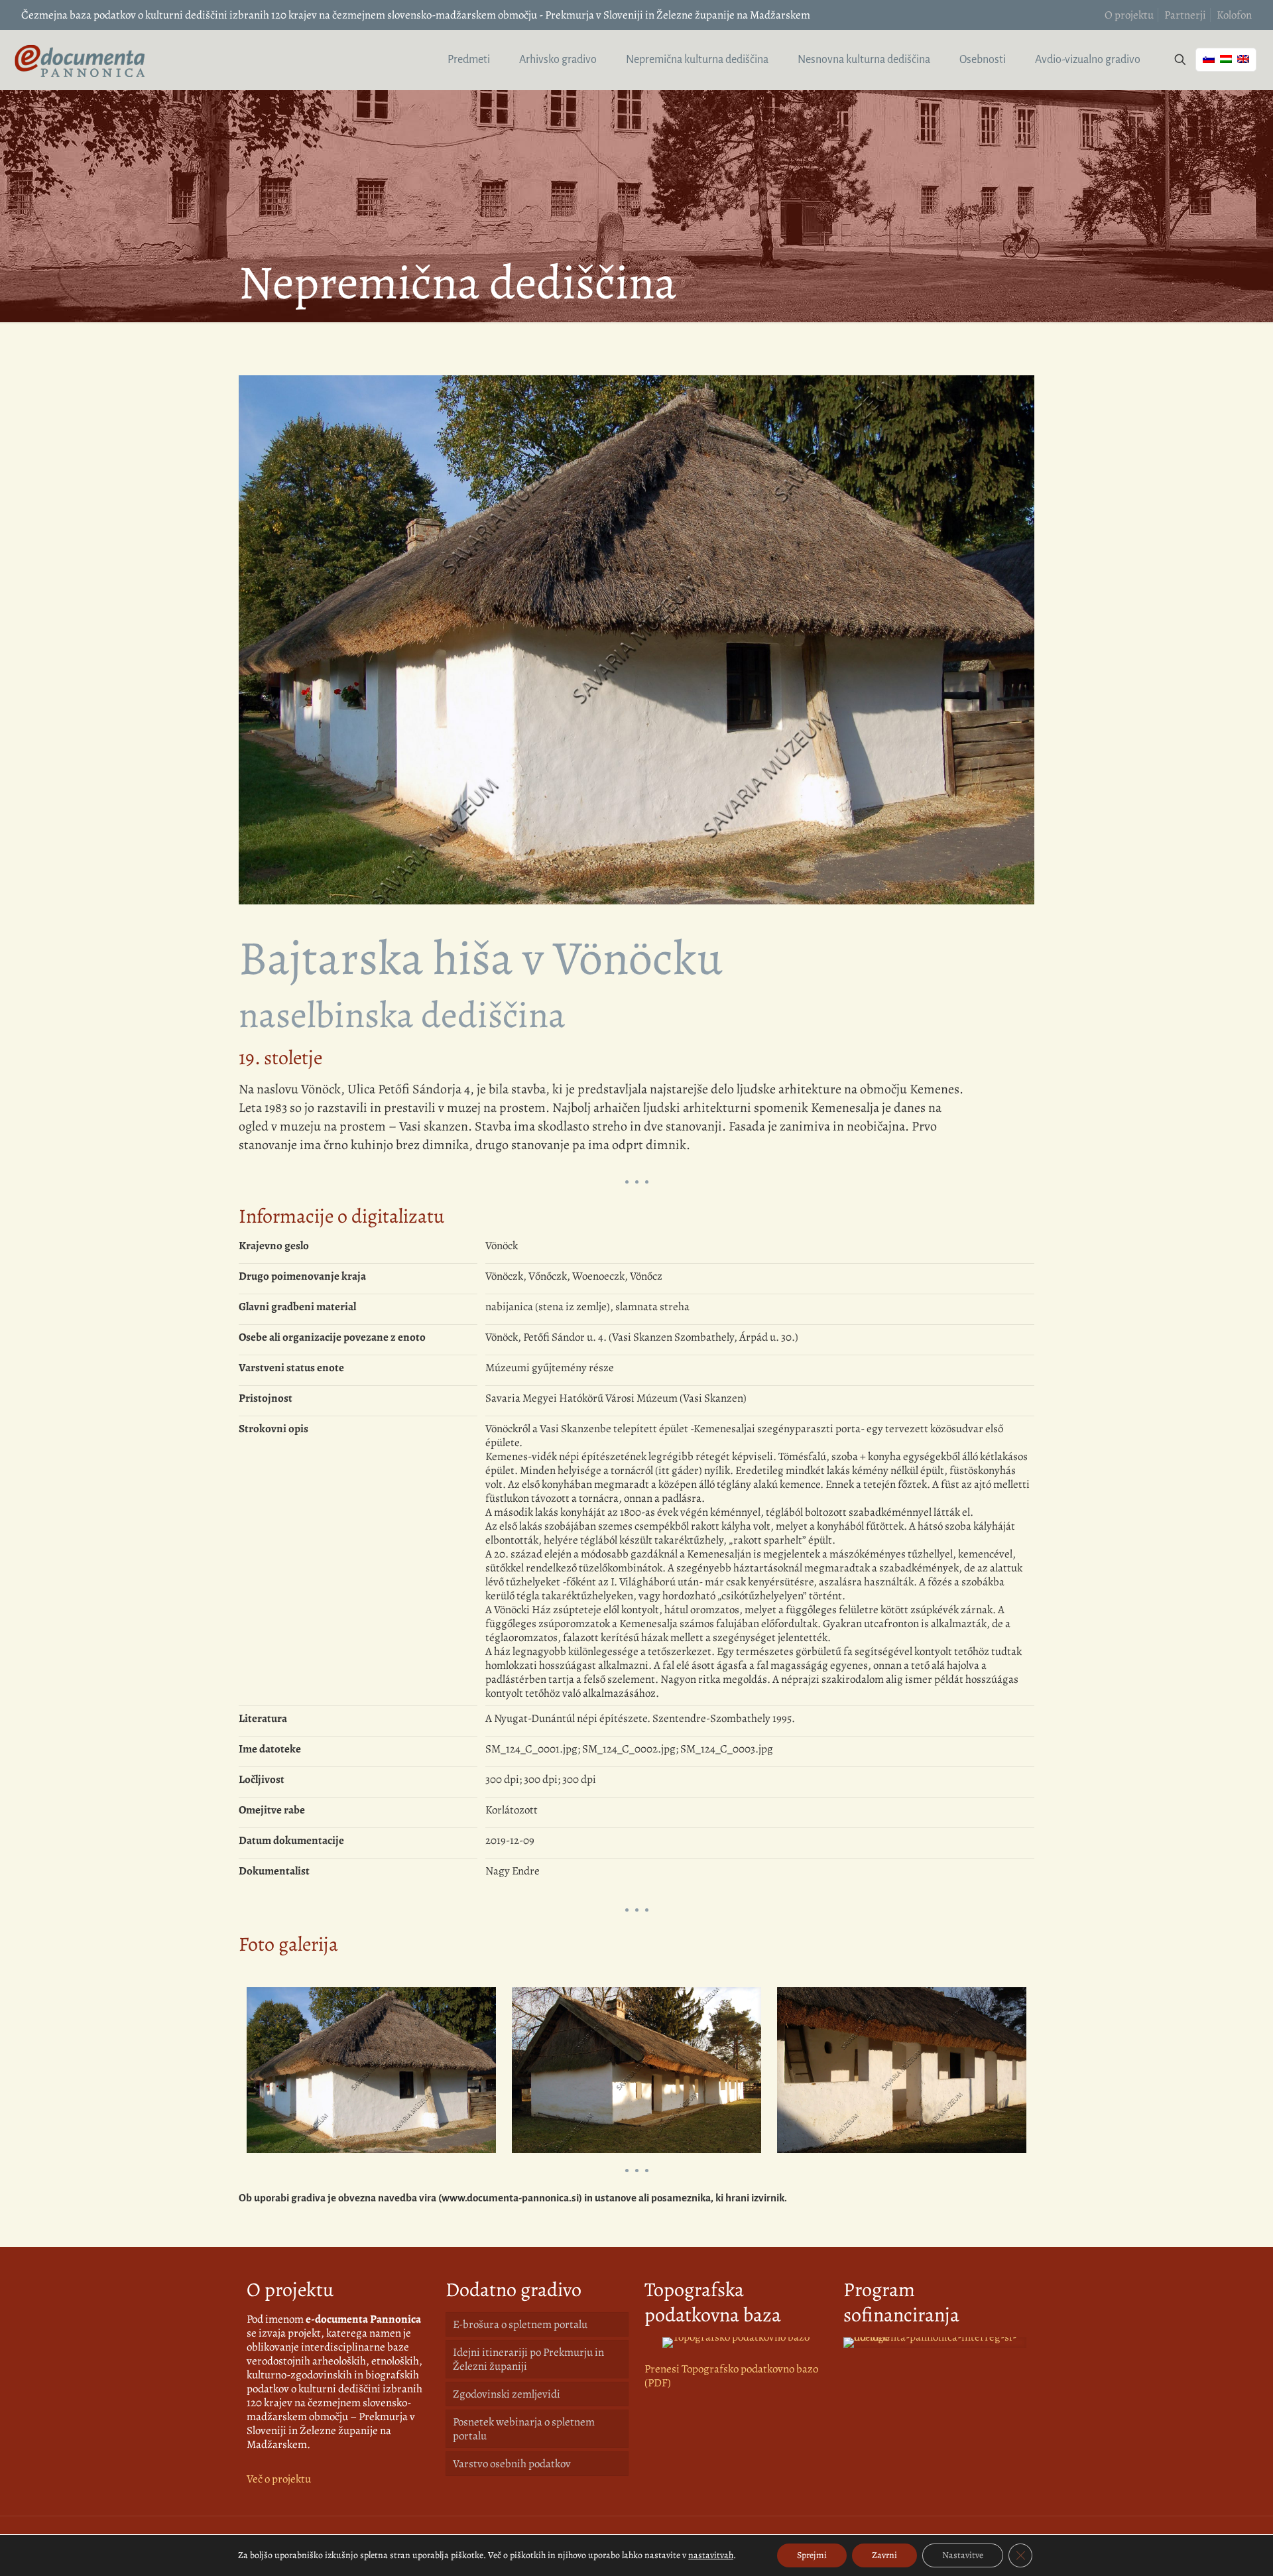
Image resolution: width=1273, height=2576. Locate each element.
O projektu (1129, 15)
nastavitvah (711, 2555)
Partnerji (1185, 15)
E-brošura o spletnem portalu (520, 2324)
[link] (736, 2343)
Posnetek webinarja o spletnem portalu (524, 2429)
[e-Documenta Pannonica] (80, 60)
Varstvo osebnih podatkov (512, 2464)
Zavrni (884, 2555)
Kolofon (1234, 15)
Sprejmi (812, 2555)
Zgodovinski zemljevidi (507, 2394)
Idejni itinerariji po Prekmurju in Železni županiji (528, 2359)
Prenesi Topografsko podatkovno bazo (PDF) (731, 2376)
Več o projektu (279, 2479)
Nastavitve (963, 2555)
